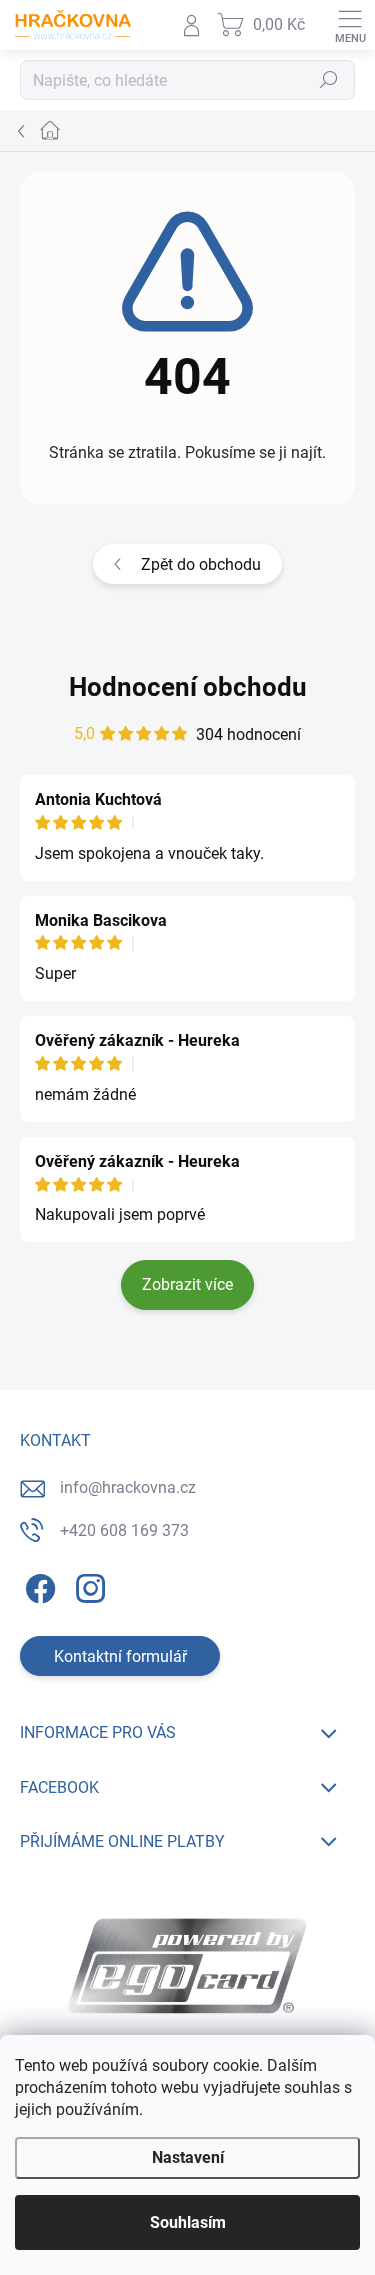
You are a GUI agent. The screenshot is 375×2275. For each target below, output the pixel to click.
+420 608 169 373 (124, 1530)
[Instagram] (87, 1584)
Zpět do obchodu (201, 564)
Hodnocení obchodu (188, 687)
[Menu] (350, 25)
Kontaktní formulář (120, 1656)
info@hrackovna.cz (128, 1487)
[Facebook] (37, 1584)
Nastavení (188, 2157)
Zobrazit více (187, 1284)
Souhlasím (188, 2222)
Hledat (329, 80)
